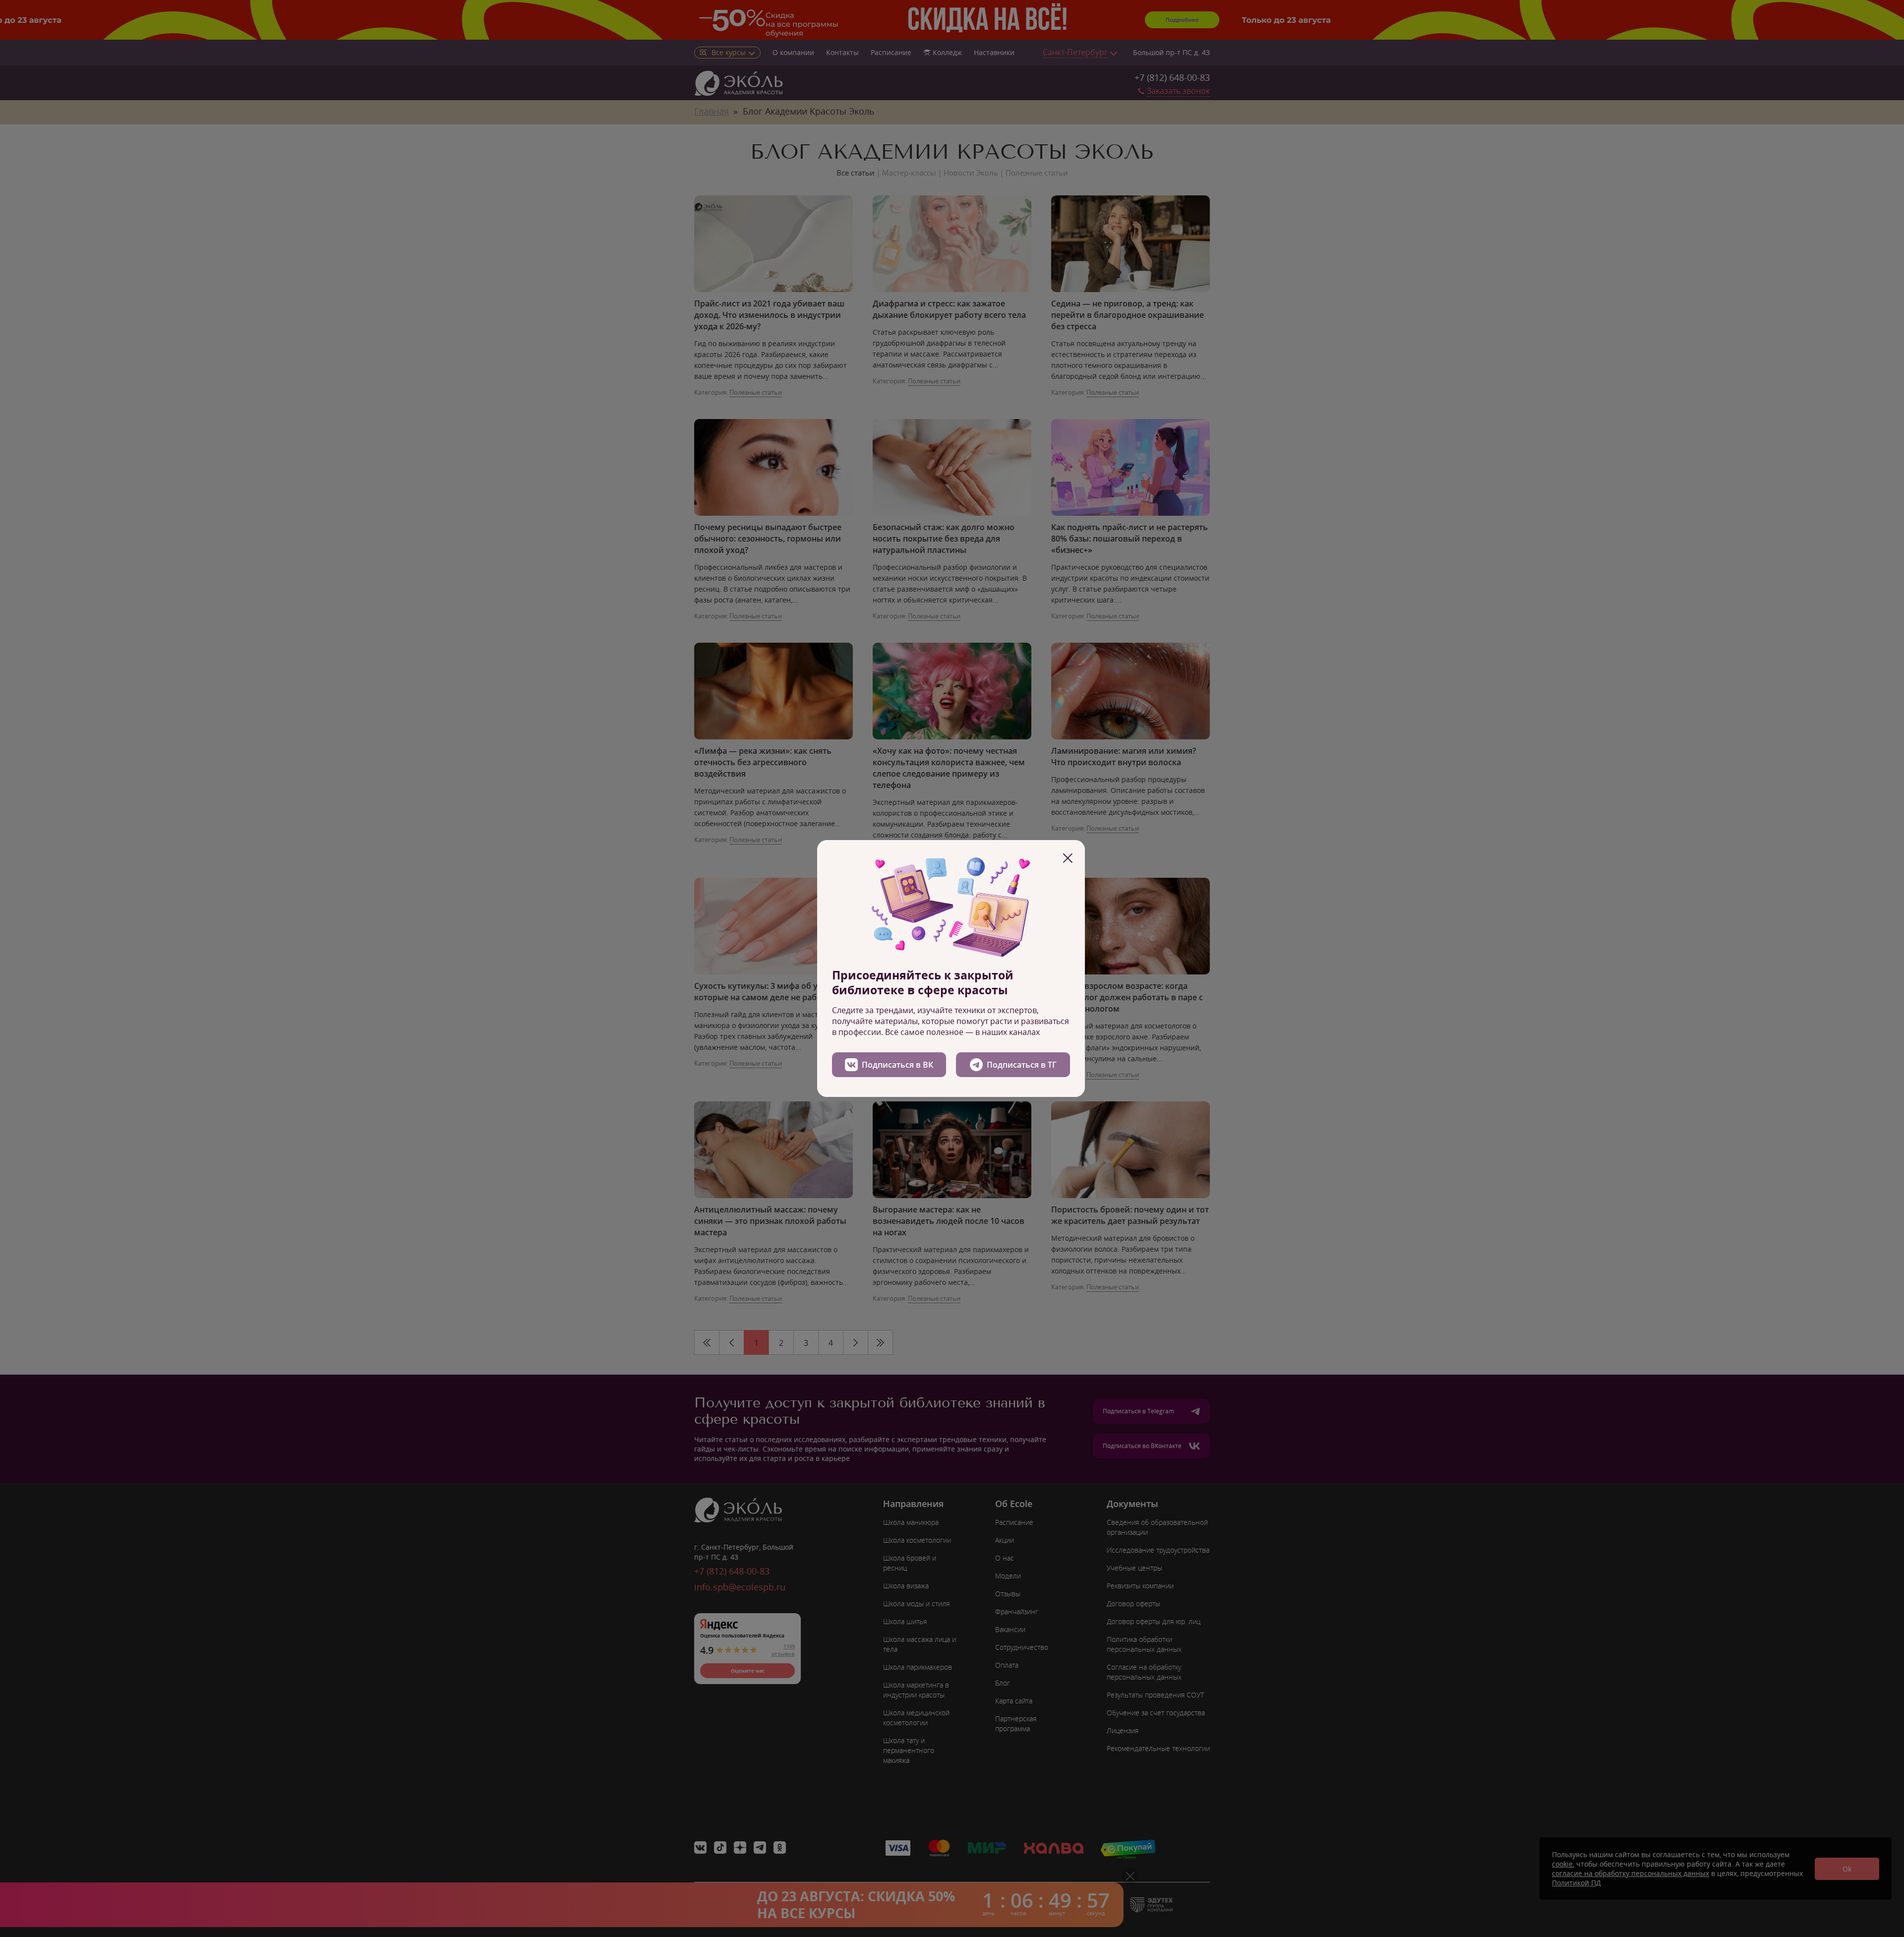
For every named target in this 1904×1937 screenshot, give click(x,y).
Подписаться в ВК (897, 1065)
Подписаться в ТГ (1022, 1065)
